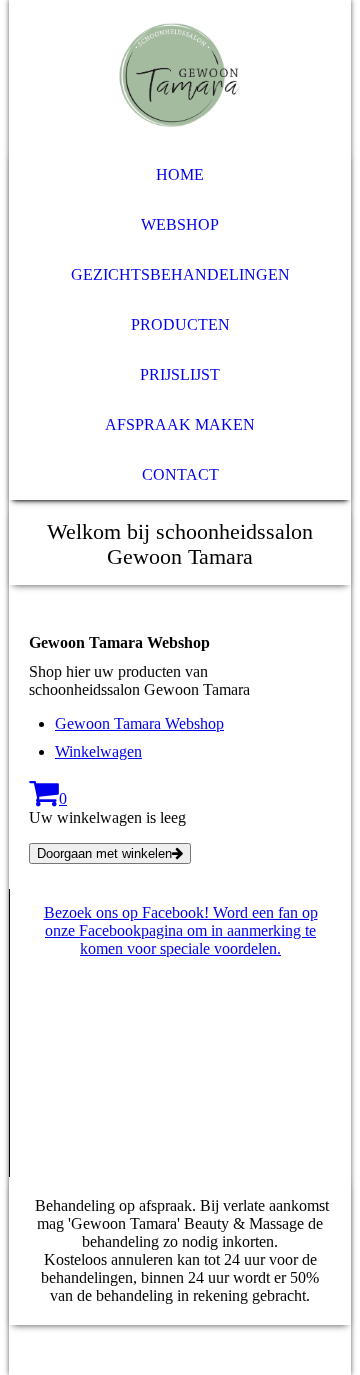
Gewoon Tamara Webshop (139, 723)
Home (180, 174)
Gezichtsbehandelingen (180, 274)
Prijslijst (180, 374)
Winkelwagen (98, 751)
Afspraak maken (180, 424)
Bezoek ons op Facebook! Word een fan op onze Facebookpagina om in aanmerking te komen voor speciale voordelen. (181, 930)
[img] (180, 75)
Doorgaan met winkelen (104, 853)
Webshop (180, 224)
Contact (180, 474)
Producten (180, 324)
